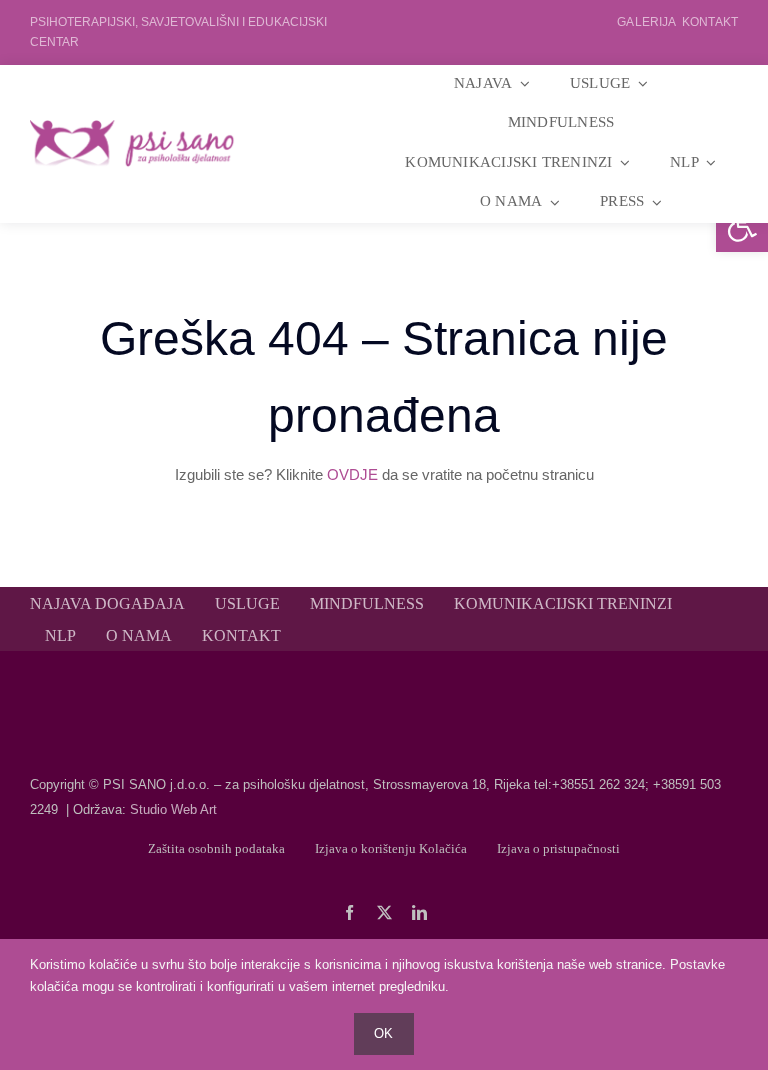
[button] (742, 226)
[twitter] (384, 912)
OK (383, 1033)
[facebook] (349, 912)
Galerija (646, 22)
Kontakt (710, 22)
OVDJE (352, 474)
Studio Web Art (173, 809)
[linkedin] (419, 912)
